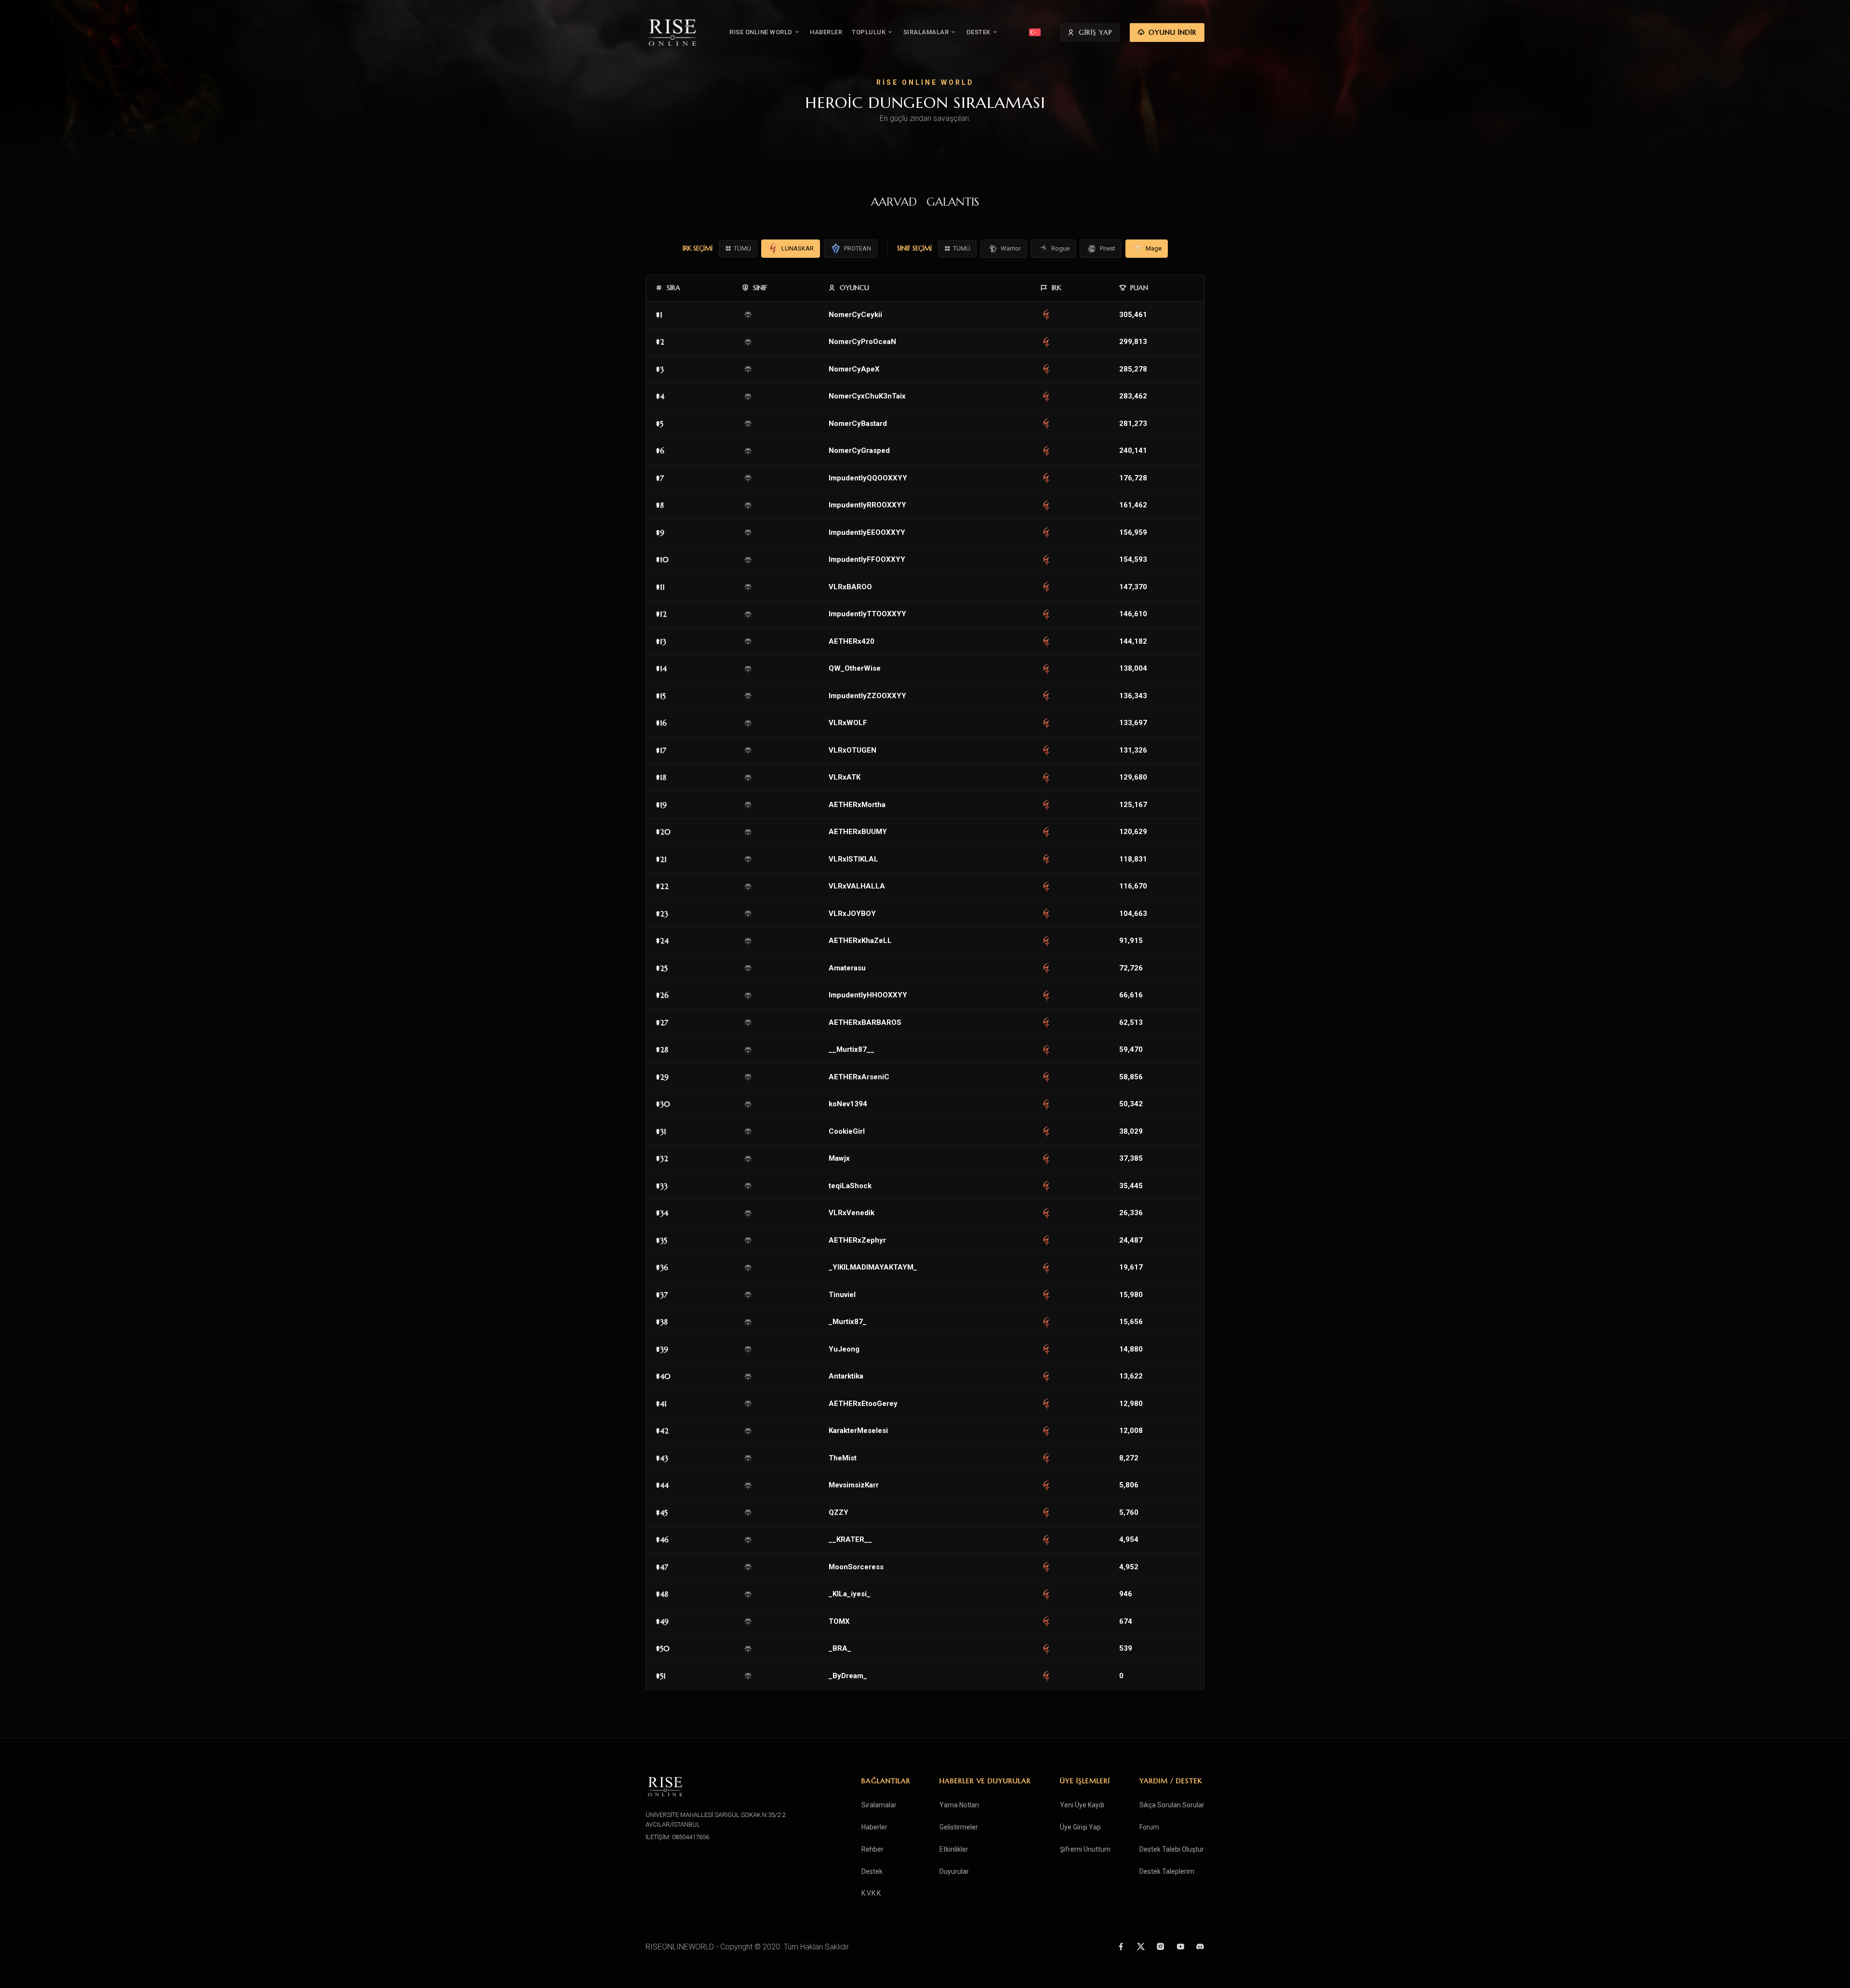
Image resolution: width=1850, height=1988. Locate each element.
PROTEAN (858, 248)
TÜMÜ (742, 248)
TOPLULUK (869, 32)
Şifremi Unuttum (1085, 1849)
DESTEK (978, 32)
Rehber (872, 1849)
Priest (1108, 248)
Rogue (1060, 248)
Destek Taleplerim (1167, 1871)
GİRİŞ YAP (1096, 32)
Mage (1154, 248)
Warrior (1011, 248)
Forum (1149, 1827)
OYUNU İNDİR (1173, 32)
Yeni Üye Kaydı (1082, 1805)
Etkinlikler (954, 1849)
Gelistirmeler (959, 1827)
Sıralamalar (879, 1805)
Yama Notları (959, 1805)
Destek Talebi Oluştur (1172, 1849)
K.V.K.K (871, 1893)
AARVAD (894, 202)
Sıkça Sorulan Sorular (1172, 1805)
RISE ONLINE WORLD (761, 32)
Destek (872, 1871)
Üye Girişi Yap (1080, 1827)
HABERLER (826, 32)
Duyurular (954, 1871)
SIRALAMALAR (926, 32)
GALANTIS (953, 202)
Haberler (874, 1827)
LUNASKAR (798, 248)
